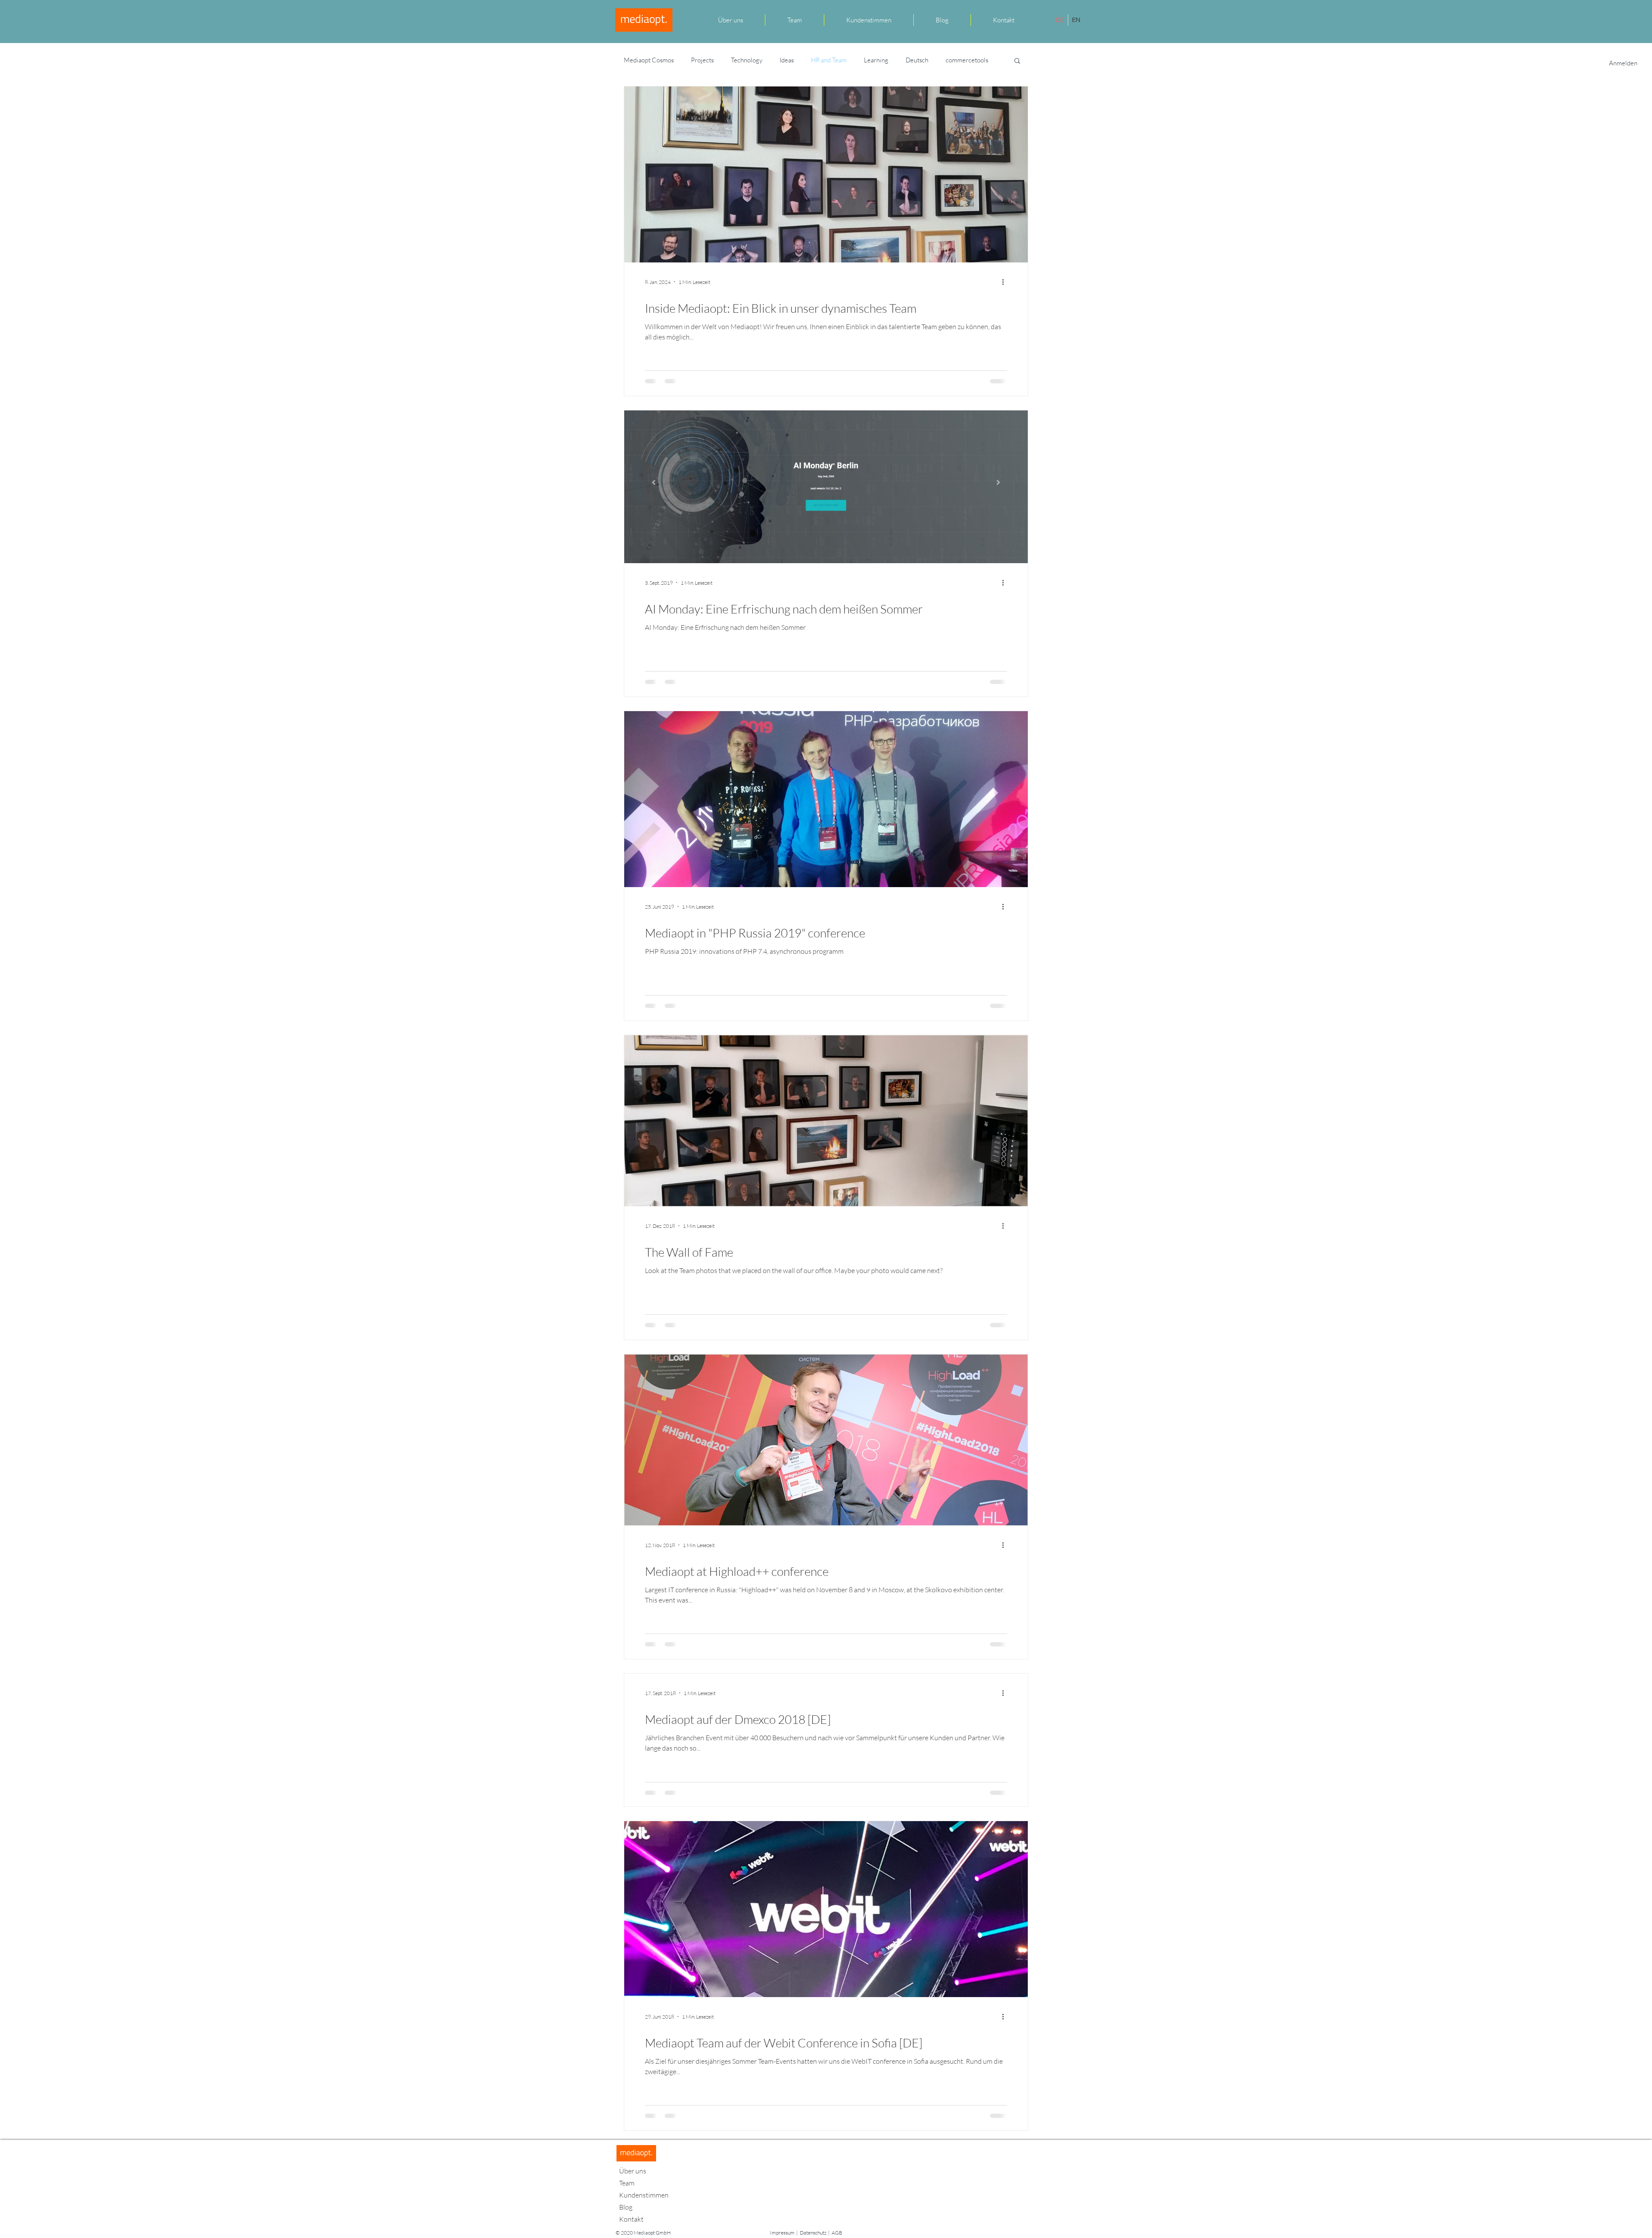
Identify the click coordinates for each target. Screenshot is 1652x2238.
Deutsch (917, 60)
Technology (747, 60)
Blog (626, 2207)
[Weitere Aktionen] (1006, 282)
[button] (1017, 61)
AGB (837, 2233)
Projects (702, 60)
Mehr (953, 60)
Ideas (787, 60)
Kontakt (631, 2219)
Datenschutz (813, 2233)
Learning (876, 60)
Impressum (782, 2233)
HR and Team (829, 60)
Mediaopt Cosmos (649, 60)
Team (627, 2183)
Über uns (633, 2171)
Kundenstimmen (644, 2195)
